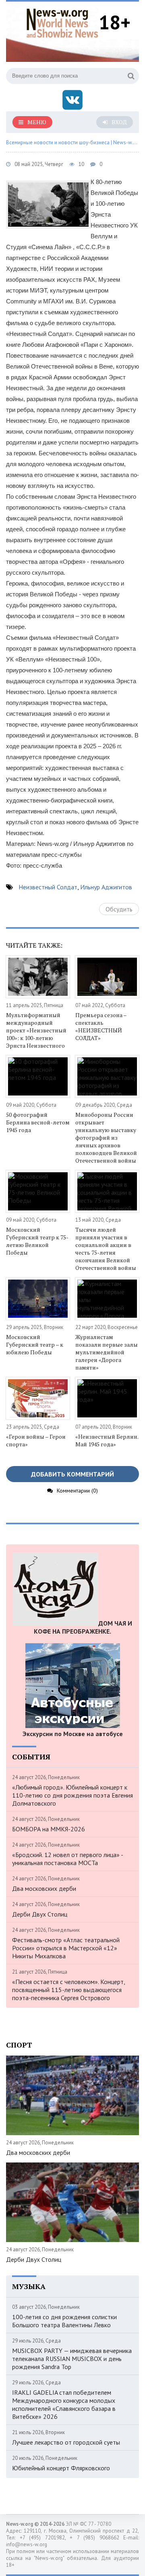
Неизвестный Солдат (48, 887)
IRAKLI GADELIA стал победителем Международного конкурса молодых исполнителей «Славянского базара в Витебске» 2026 (64, 2404)
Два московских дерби (44, 1888)
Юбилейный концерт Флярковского (61, 2468)
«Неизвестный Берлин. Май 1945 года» (107, 1440)
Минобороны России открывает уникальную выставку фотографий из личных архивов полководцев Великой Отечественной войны (106, 1137)
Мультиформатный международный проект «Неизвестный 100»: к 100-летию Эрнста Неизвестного (36, 1030)
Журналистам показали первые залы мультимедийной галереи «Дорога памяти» (107, 1352)
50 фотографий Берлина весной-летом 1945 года (38, 1122)
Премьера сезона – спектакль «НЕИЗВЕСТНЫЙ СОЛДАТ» (101, 1026)
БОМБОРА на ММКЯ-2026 (49, 1829)
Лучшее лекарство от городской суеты (66, 2442)
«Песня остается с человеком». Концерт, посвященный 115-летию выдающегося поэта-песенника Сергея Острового (68, 1990)
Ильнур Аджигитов (106, 887)
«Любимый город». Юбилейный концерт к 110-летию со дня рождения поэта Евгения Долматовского (72, 1795)
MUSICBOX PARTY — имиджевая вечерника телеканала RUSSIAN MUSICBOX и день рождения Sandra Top (72, 2359)
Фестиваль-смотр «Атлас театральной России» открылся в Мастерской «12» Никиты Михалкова (66, 1948)
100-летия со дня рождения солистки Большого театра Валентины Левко (64, 2321)
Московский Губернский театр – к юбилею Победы (35, 1344)
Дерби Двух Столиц (40, 1914)
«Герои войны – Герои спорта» (36, 1440)
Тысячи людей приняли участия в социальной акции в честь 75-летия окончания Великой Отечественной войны (106, 1249)
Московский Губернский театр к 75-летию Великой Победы (37, 1241)
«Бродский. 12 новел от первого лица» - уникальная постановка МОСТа (67, 1859)
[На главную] (62, 22)
